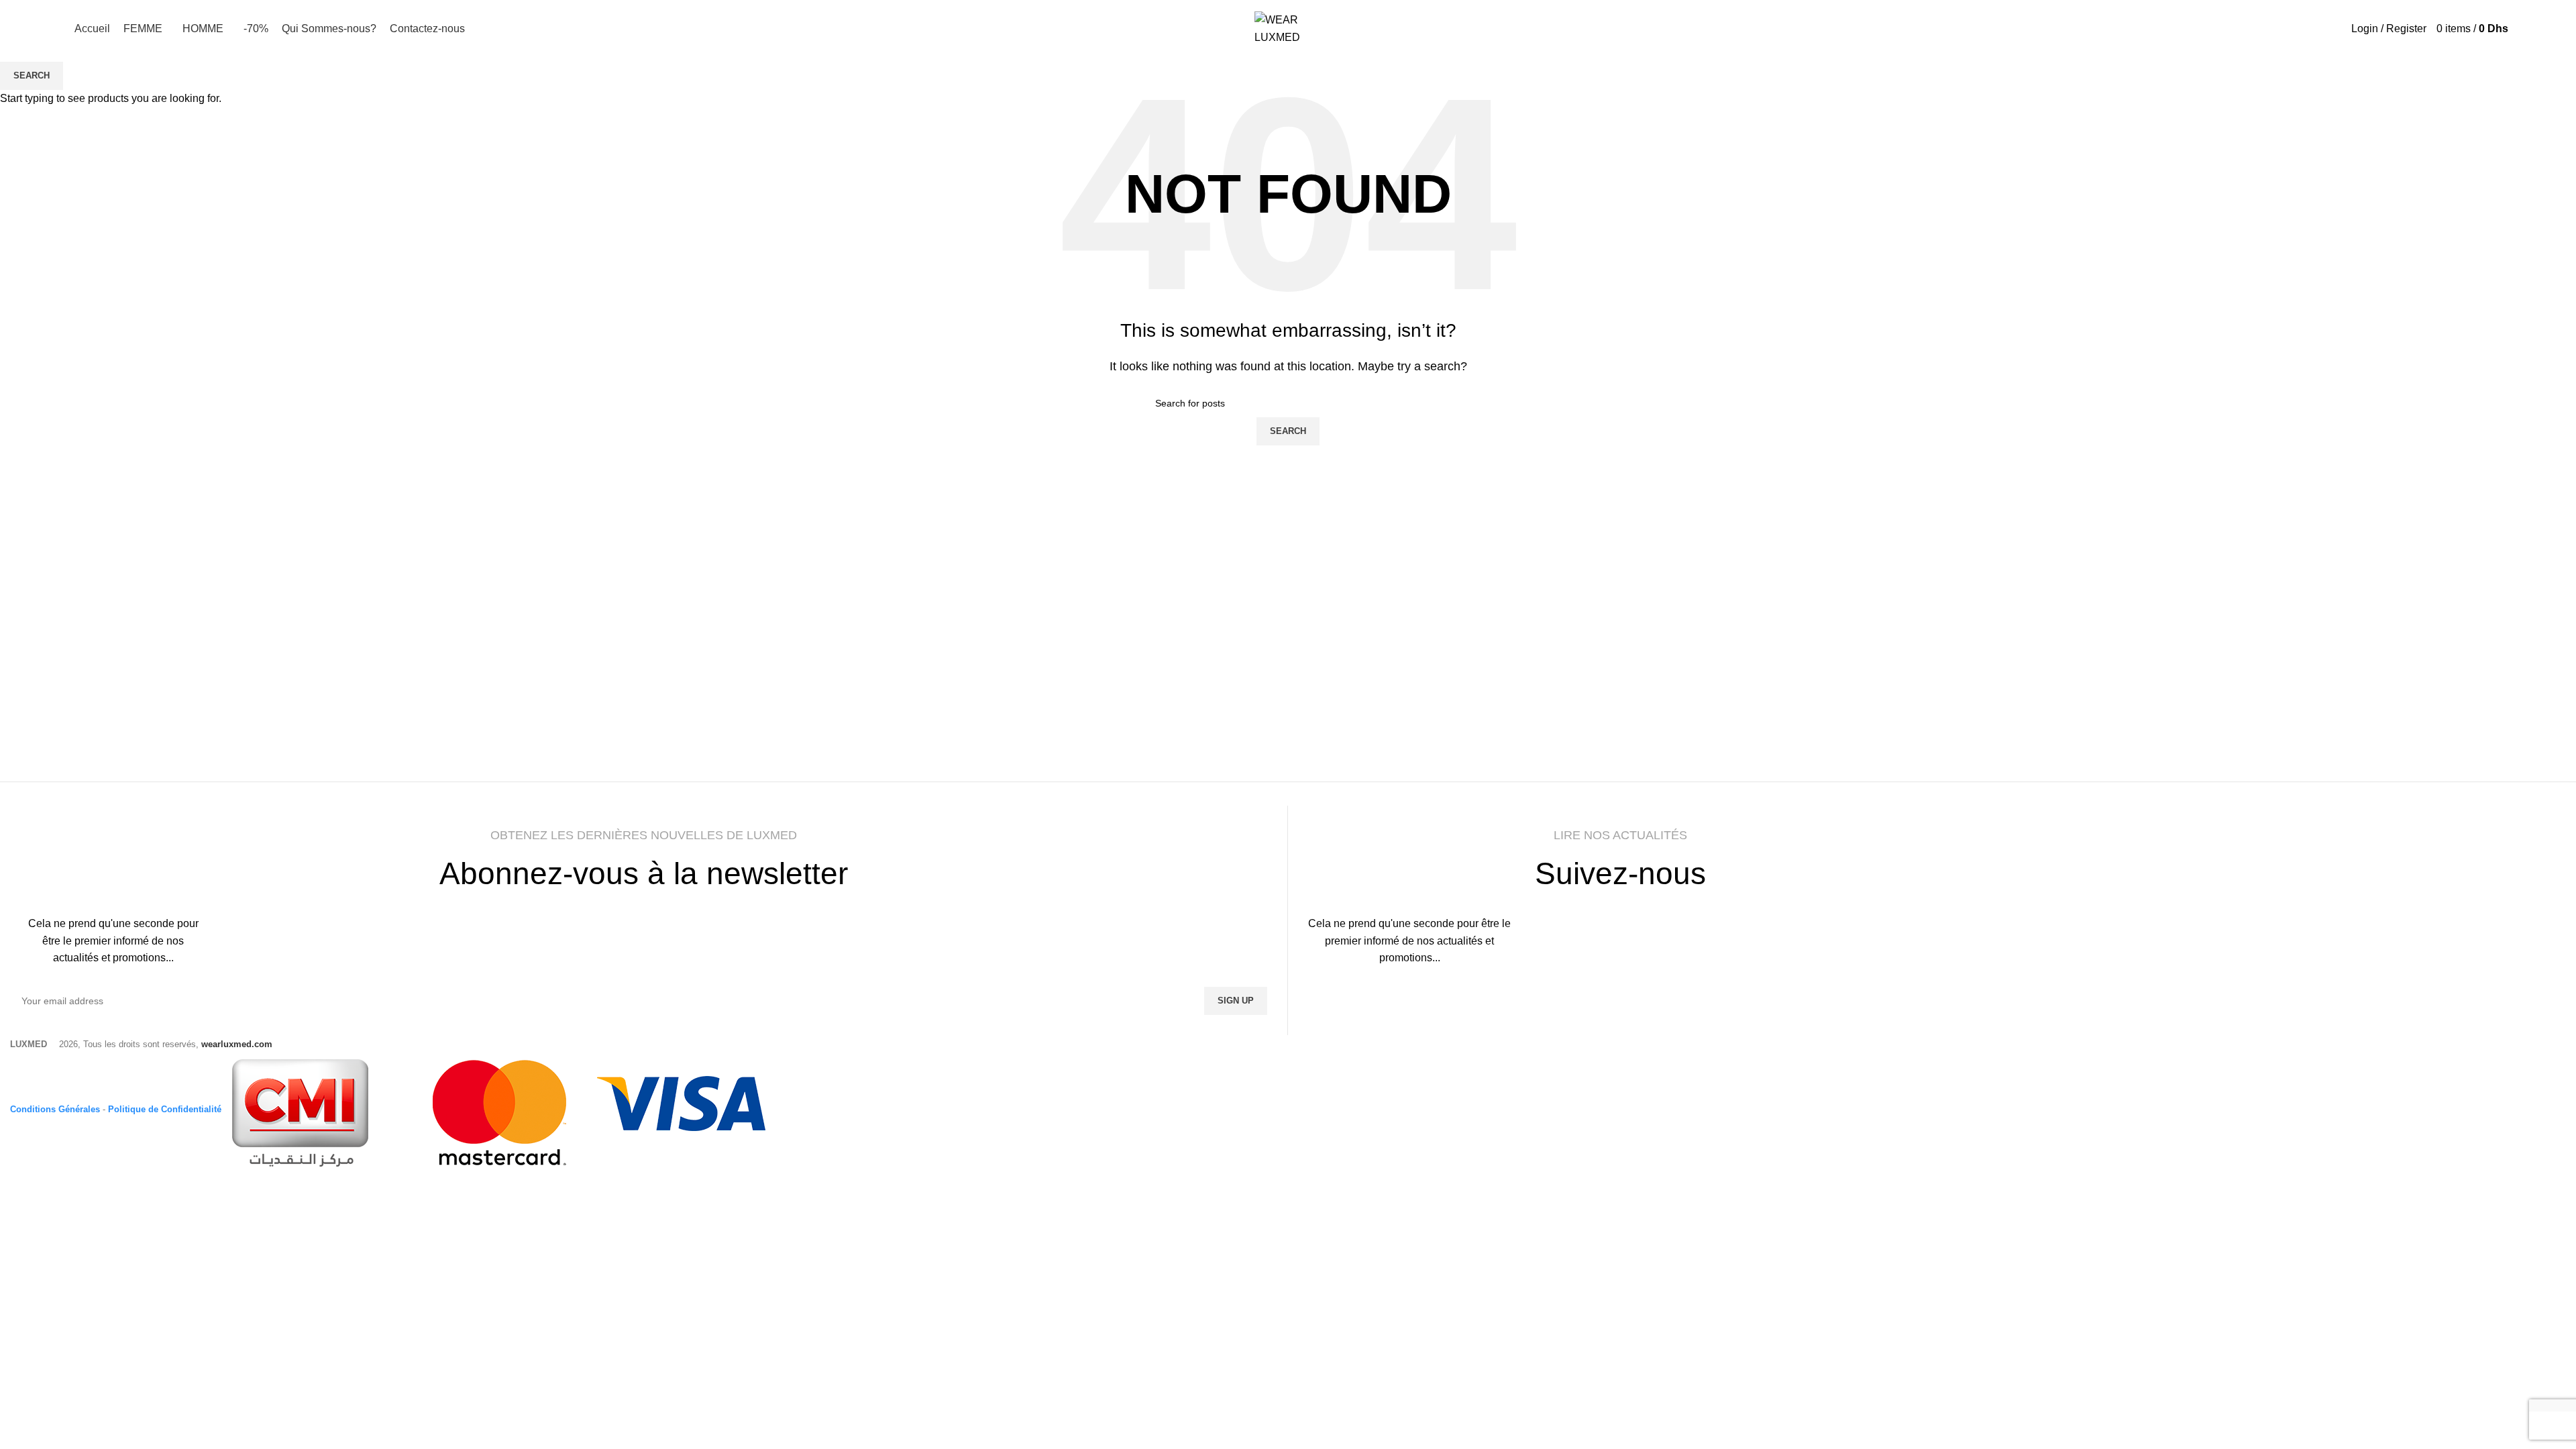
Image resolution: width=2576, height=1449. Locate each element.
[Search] (2431, 29)
